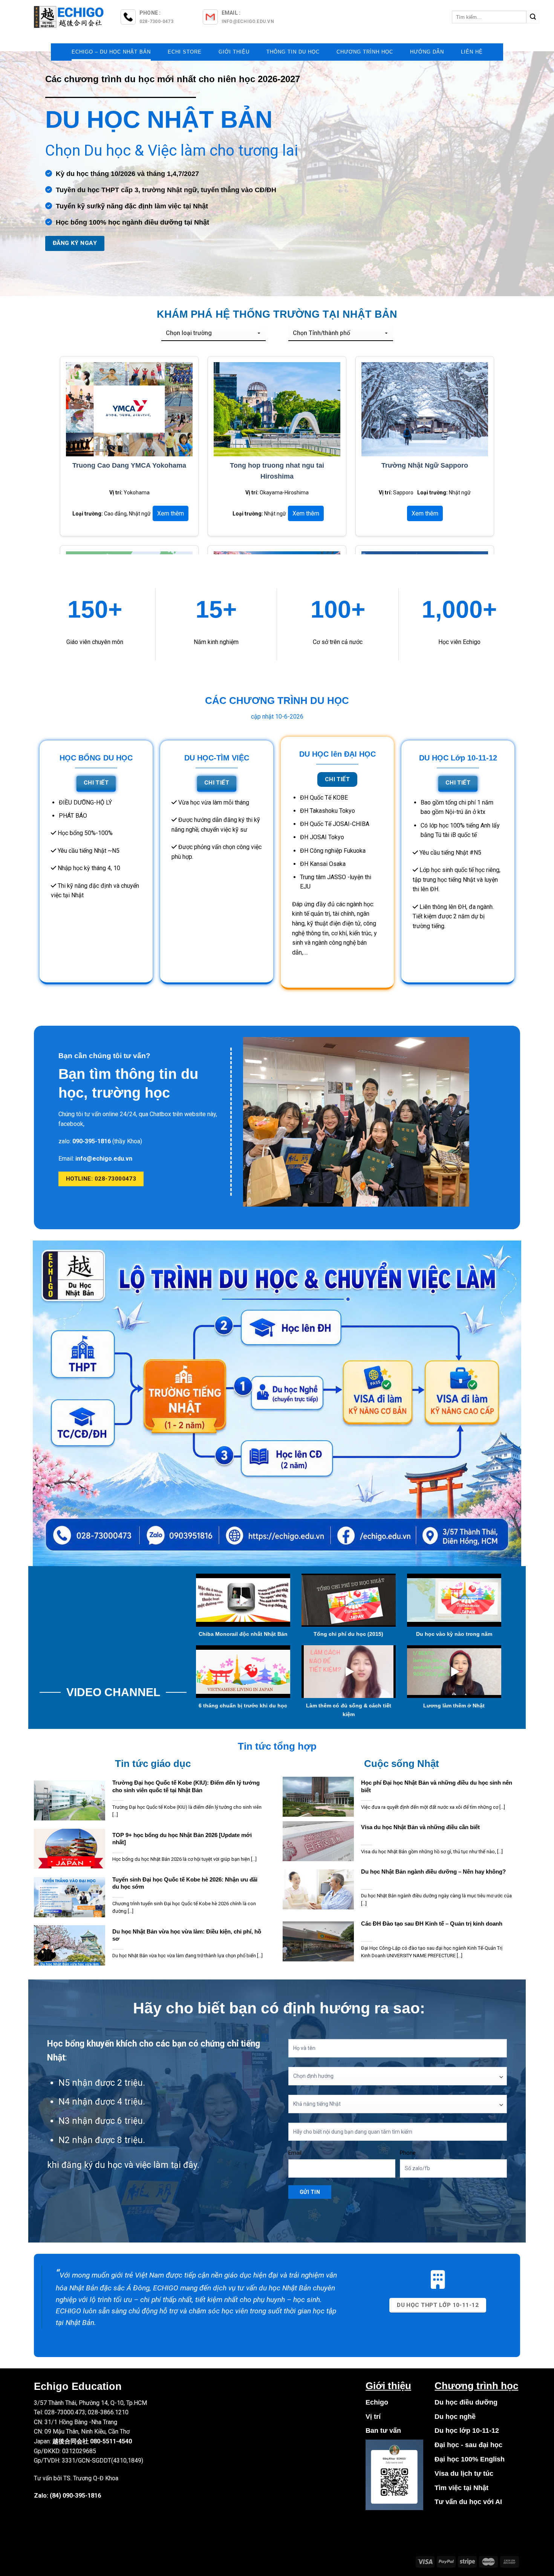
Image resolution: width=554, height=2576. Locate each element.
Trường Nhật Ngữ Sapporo (425, 465)
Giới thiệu (234, 52)
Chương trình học (365, 52)
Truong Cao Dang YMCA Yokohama (129, 465)
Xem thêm (171, 513)
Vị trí (373, 2417)
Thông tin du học (293, 52)
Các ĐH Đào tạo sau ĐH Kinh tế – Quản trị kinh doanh (432, 1924)
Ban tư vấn (383, 2431)
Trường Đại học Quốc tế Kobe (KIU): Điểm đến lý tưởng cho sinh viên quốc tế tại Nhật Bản (186, 1786)
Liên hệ (472, 52)
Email (295, 2153)
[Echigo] (70, 17)
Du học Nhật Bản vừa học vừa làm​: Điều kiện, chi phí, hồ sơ (187, 1935)
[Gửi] (533, 17)
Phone (408, 2153)
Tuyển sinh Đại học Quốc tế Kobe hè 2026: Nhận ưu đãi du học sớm (185, 1883)
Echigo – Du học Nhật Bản (111, 52)
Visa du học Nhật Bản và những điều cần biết (420, 1827)
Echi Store (185, 52)
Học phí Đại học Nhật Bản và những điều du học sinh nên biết (437, 1786)
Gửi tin (310, 2192)
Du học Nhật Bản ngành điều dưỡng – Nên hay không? (433, 1872)
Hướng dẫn (427, 52)
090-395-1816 (82, 2496)
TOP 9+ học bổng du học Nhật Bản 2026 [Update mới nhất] (182, 1839)
